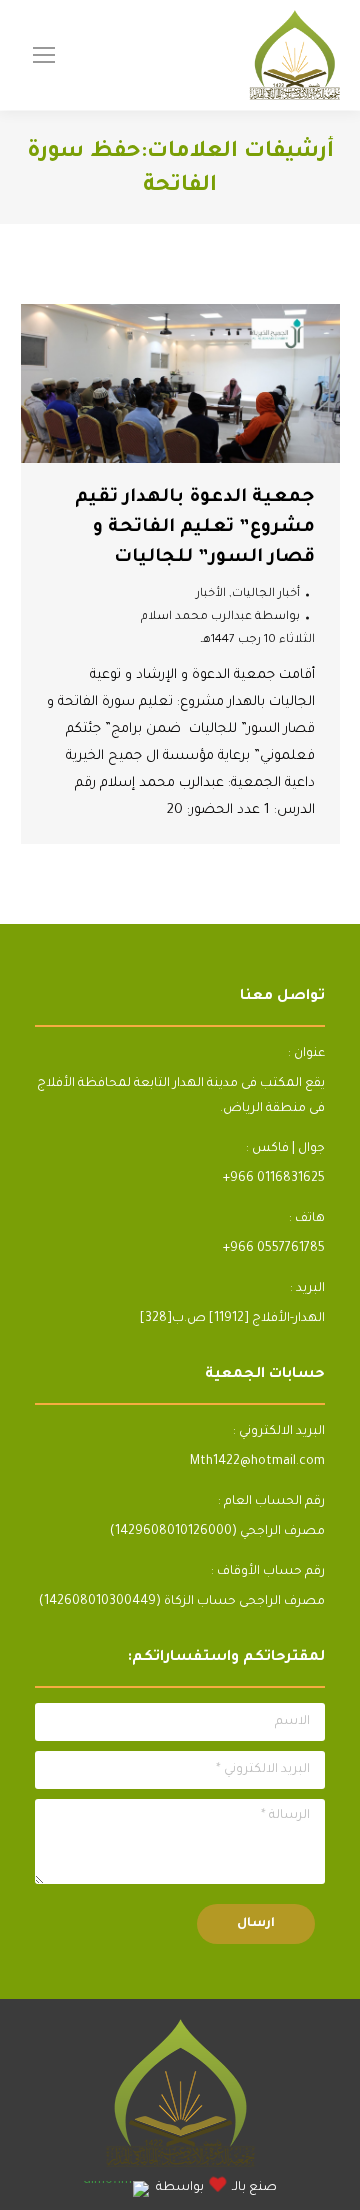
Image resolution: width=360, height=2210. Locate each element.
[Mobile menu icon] (44, 55)
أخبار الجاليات (266, 594)
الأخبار (211, 594)
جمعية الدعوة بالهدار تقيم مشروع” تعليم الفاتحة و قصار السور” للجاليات (195, 528)
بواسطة (220, 617)
